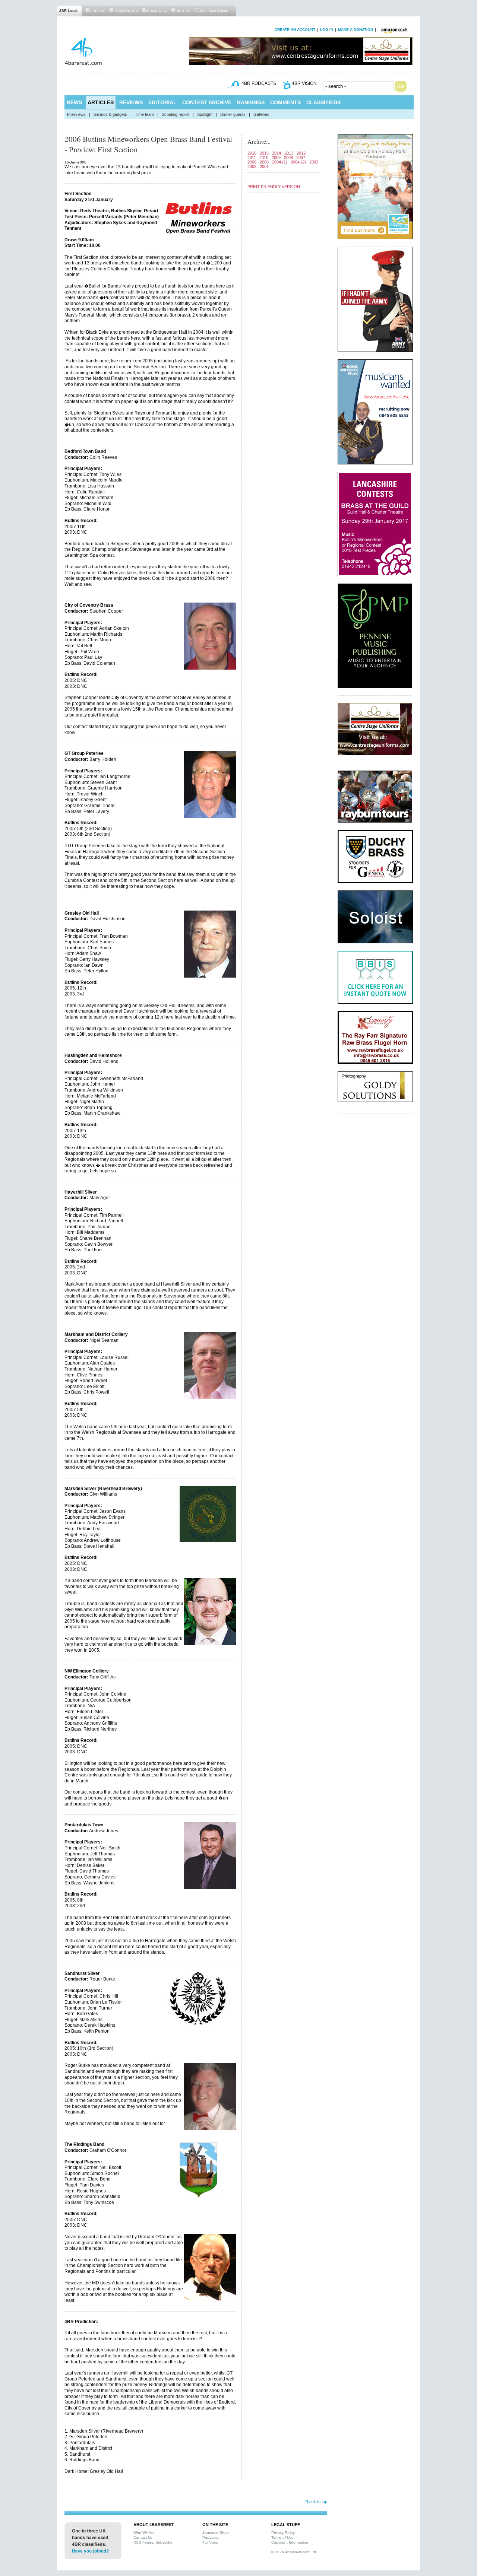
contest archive (207, 102)
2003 (314, 162)
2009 (276, 158)
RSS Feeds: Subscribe (153, 2542)
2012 (301, 153)
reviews (131, 102)
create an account (295, 30)
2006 (252, 162)
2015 (264, 153)
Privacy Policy (283, 2533)
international (215, 11)
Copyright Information (290, 2542)
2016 (252, 153)
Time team (144, 114)
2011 (252, 158)
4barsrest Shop (216, 2533)
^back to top (316, 2502)
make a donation (356, 30)
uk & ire (184, 11)
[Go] (401, 86)
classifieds (323, 102)
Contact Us (143, 2537)
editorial (162, 102)
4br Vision (211, 2542)
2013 (289, 153)
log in (327, 30)
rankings (251, 102)
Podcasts (210, 2537)
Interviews (76, 114)
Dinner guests (233, 114)
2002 (252, 166)
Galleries (261, 114)
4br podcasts (259, 83)
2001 (264, 166)
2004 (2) (298, 162)
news (74, 102)
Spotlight (205, 114)
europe (98, 11)
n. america (157, 11)
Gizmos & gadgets (110, 114)
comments (285, 102)
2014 (277, 153)
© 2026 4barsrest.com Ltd (294, 2552)
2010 (264, 158)
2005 (264, 162)
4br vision (304, 83)
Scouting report (176, 114)
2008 (288, 158)
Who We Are (144, 2533)
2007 (301, 158)
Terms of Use (282, 2537)
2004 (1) (280, 162)
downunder (126, 11)
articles (101, 102)
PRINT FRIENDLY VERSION (274, 187)
